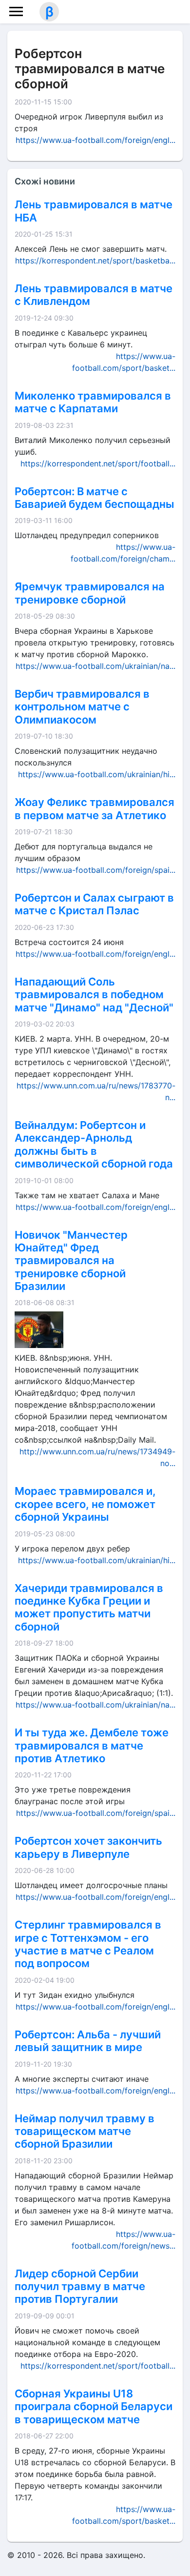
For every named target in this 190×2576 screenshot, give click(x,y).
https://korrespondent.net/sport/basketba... (95, 261)
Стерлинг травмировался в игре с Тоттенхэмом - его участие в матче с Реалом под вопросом (88, 1944)
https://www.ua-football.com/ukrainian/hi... (97, 774)
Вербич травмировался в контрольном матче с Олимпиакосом (82, 707)
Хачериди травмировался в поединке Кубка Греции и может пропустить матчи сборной (89, 1607)
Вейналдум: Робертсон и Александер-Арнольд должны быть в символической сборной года (94, 1144)
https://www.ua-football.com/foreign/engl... (95, 140)
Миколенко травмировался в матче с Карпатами (93, 402)
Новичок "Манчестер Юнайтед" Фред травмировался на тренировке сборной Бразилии (71, 1261)
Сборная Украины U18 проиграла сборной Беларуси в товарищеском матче (94, 2406)
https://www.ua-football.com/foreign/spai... (96, 870)
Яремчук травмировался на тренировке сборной (90, 593)
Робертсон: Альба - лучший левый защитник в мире (88, 2041)
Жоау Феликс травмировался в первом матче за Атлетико (95, 808)
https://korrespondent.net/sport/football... (98, 463)
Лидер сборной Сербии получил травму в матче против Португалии (80, 2286)
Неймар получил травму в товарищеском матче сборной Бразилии (85, 2131)
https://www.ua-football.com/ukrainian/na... (95, 666)
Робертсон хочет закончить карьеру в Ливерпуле (88, 1847)
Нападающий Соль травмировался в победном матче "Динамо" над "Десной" (94, 995)
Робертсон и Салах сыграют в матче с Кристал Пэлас (94, 904)
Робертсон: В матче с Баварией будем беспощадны (95, 498)
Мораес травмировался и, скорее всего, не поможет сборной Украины (85, 1504)
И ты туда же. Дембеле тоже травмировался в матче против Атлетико (92, 1745)
